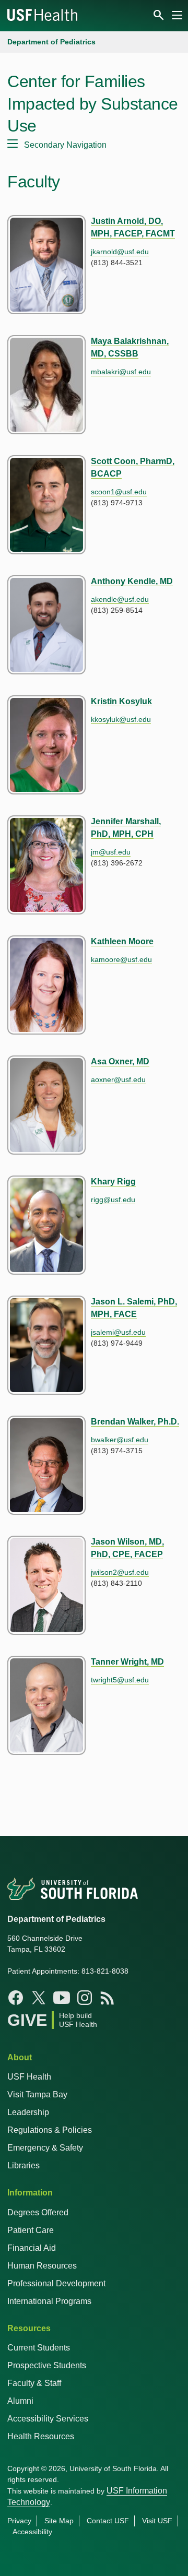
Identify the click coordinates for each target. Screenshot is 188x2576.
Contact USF (108, 2521)
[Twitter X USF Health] (39, 1998)
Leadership (28, 2112)
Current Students (39, 2348)
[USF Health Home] (43, 16)
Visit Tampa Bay (37, 2094)
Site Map (59, 2521)
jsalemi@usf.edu (118, 1332)
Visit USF (157, 2521)
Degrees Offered (38, 2212)
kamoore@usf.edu (121, 959)
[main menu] (177, 15)
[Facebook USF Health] (16, 1998)
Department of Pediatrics (51, 42)
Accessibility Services (48, 2419)
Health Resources (41, 2436)
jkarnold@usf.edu (120, 252)
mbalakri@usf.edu (121, 372)
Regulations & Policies (50, 2130)
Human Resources (42, 2266)
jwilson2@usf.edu (120, 1572)
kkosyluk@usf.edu (121, 719)
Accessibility (32, 2532)
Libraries (23, 2165)
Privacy (19, 2521)
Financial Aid (32, 2248)
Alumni (20, 2401)
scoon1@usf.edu (119, 492)
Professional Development (56, 2283)
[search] (161, 15)
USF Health (29, 2077)
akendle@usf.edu (120, 599)
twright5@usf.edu (120, 1680)
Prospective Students (47, 2365)
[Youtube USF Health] (62, 1998)
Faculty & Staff (34, 2383)
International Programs (49, 2301)
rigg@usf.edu (113, 1200)
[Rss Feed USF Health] (108, 1998)
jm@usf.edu (111, 852)
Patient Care (31, 2230)
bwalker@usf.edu (120, 1440)
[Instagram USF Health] (85, 1998)
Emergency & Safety (45, 2148)
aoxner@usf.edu (118, 1079)
